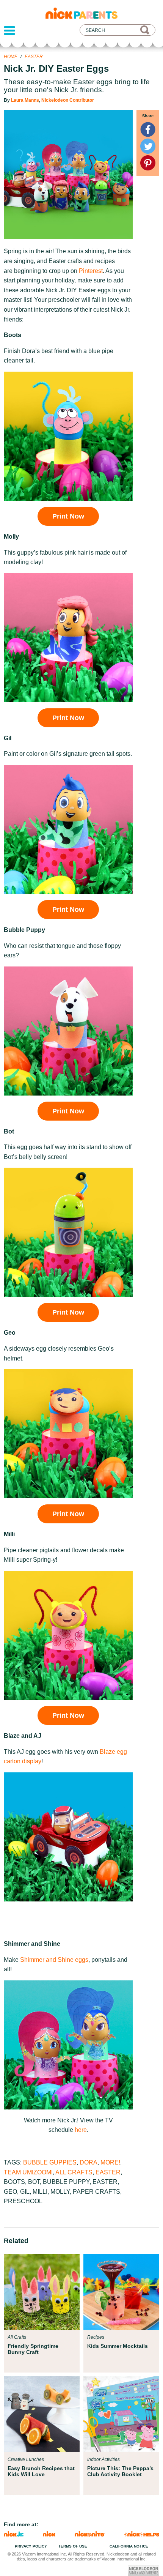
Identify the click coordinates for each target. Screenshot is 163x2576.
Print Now (68, 516)
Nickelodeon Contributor (68, 100)
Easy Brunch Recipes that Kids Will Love (41, 2471)
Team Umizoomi (28, 2172)
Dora (89, 2162)
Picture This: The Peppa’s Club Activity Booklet (120, 2471)
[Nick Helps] (142, 2534)
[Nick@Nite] (90, 2534)
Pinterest (91, 271)
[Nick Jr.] (14, 2534)
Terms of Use (73, 2546)
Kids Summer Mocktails (118, 2346)
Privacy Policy (31, 2546)
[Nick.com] (49, 2534)
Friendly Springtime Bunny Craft (33, 2349)
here (81, 2130)
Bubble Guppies (50, 2162)
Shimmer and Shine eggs (54, 1960)
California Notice (129, 2546)
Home (11, 57)
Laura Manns (25, 100)
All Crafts (74, 2172)
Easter (34, 57)
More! (110, 2162)
